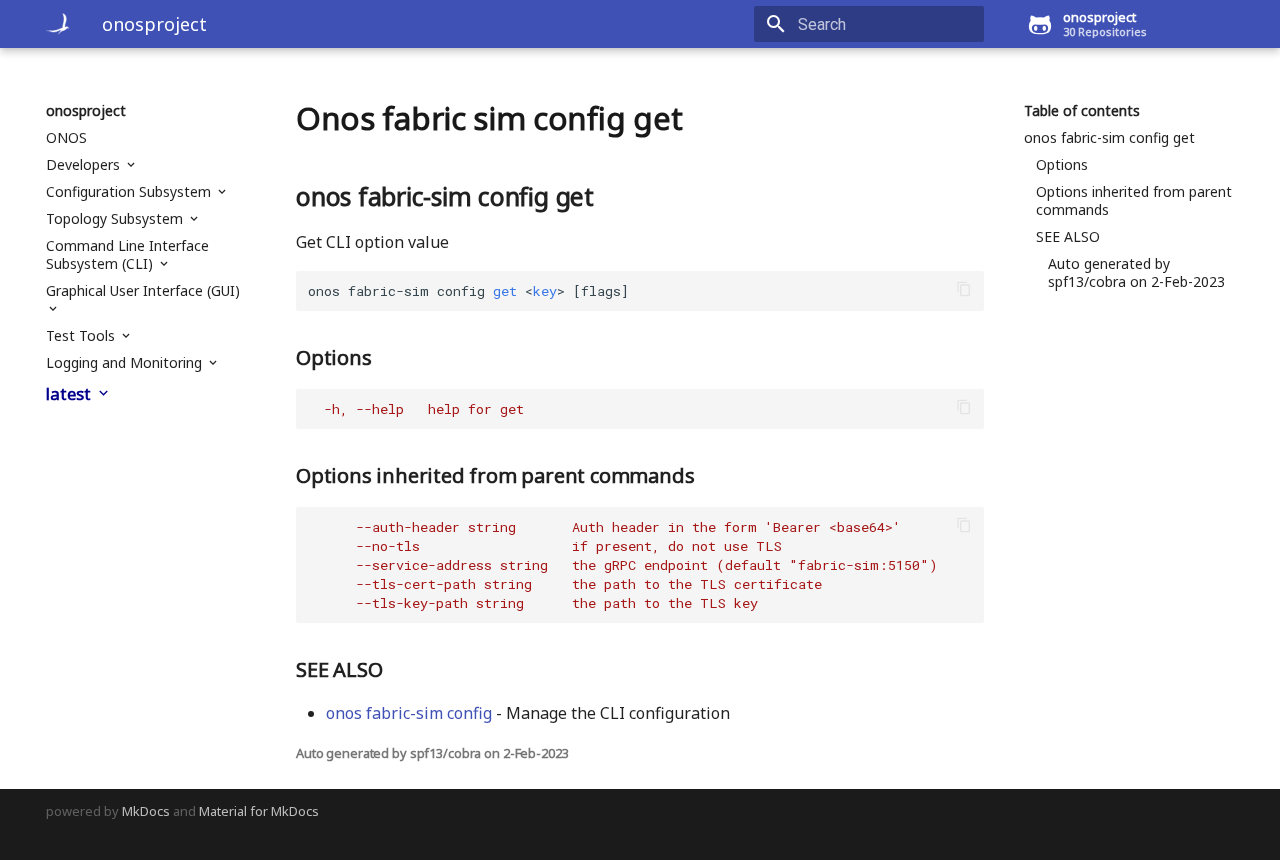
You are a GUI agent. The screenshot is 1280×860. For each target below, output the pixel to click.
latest (70, 394)
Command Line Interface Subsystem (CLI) (127, 255)
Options (1062, 165)
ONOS (66, 138)
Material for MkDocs (259, 811)
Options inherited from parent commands (1134, 201)
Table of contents (1082, 111)
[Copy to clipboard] (964, 291)
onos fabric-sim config (409, 713)
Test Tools (82, 336)
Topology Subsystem (116, 219)
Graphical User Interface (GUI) (143, 291)
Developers (85, 165)
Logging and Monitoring (126, 363)
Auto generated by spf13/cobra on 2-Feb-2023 (1136, 273)
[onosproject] (58, 24)
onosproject (86, 111)
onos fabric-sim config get (1109, 138)
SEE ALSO (1068, 237)
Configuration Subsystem (130, 192)
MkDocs (146, 811)
